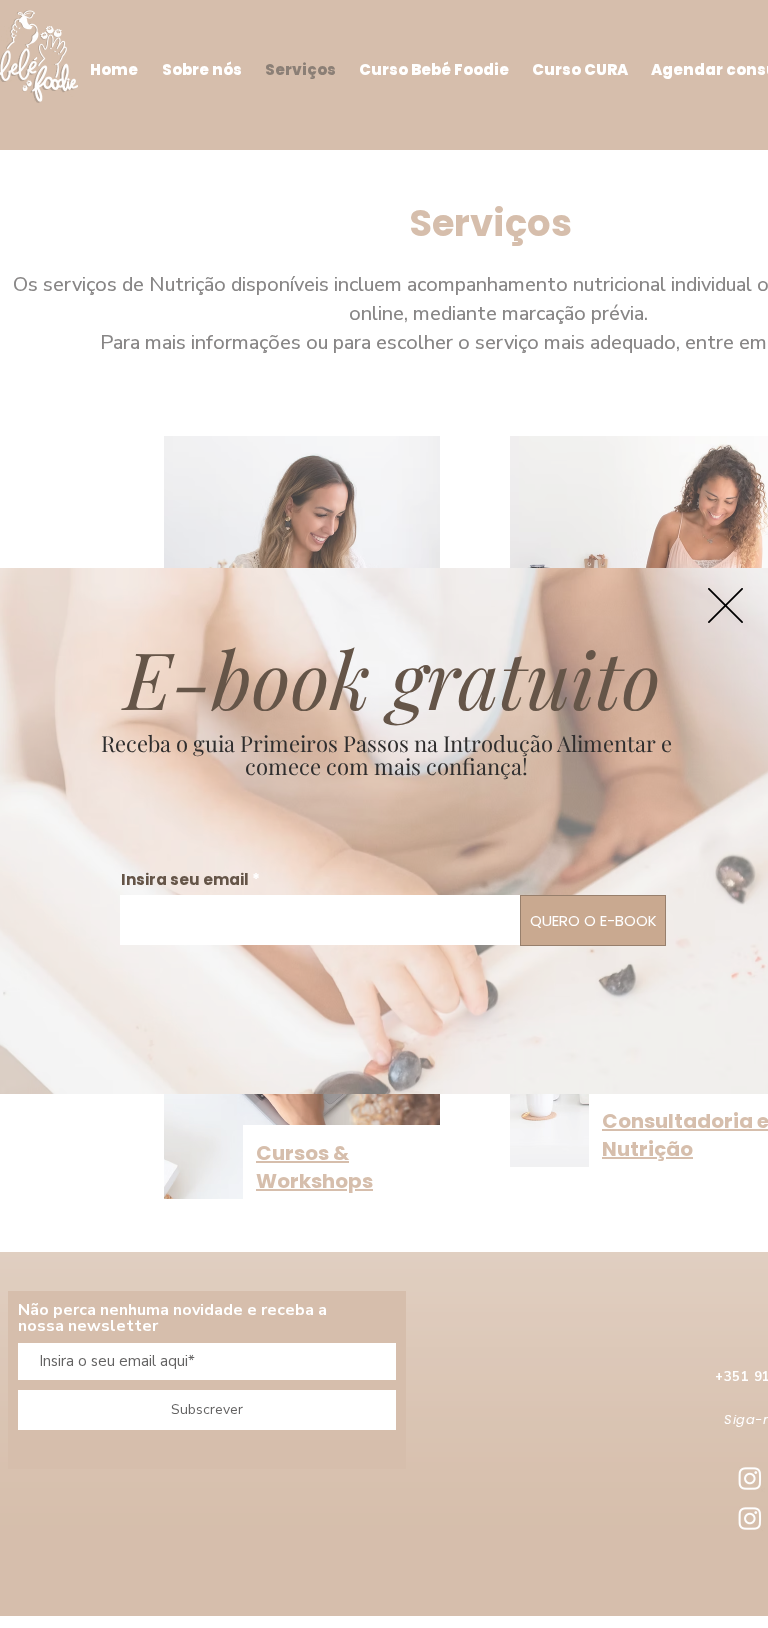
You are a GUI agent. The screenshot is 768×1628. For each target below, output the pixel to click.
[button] (725, 605)
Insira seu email (185, 879)
